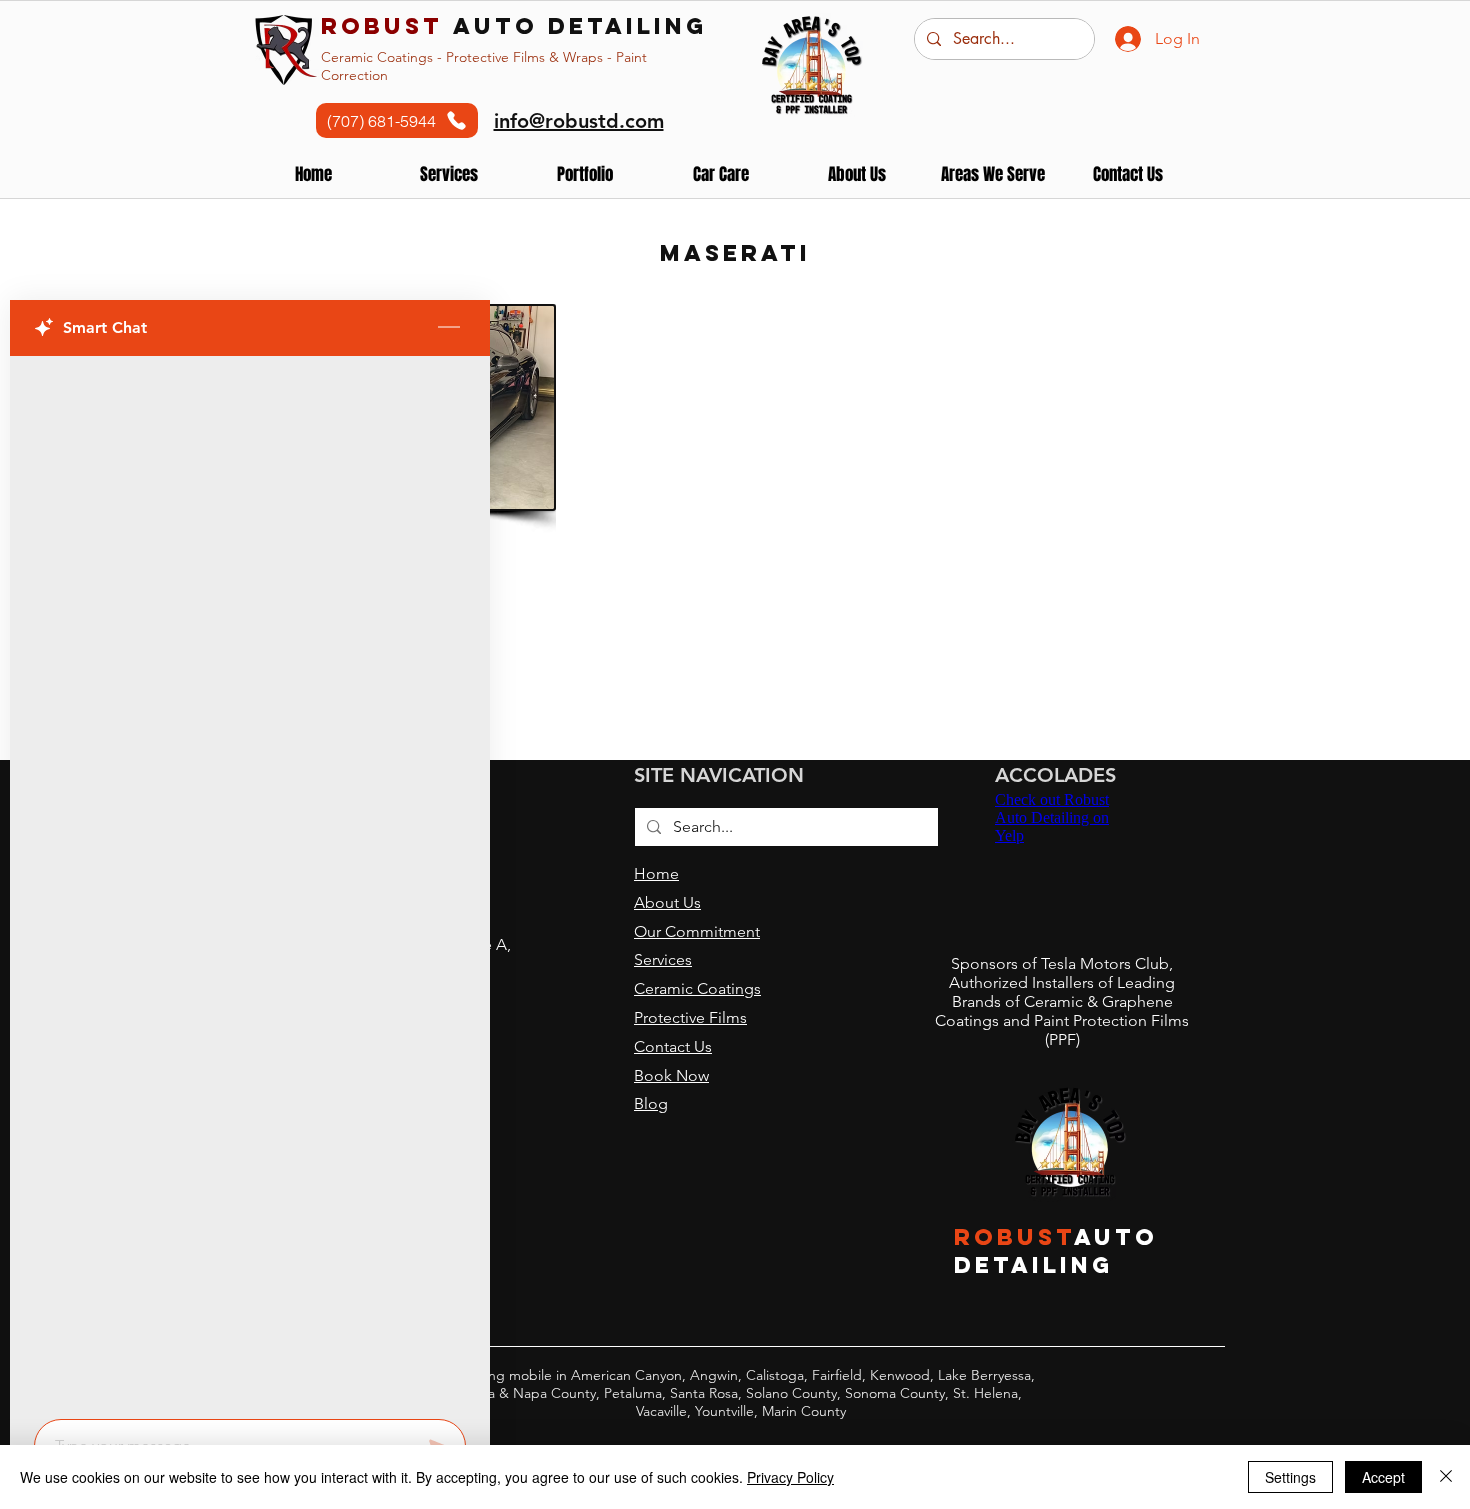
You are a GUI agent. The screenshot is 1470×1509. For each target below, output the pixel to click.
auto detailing (514, 26)
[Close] (1446, 1477)
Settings (1290, 1477)
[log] (250, 881)
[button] (585, 174)
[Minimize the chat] (449, 328)
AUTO (1116, 1237)
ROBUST (1014, 1237)
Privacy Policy (790, 1477)
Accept (1383, 1477)
